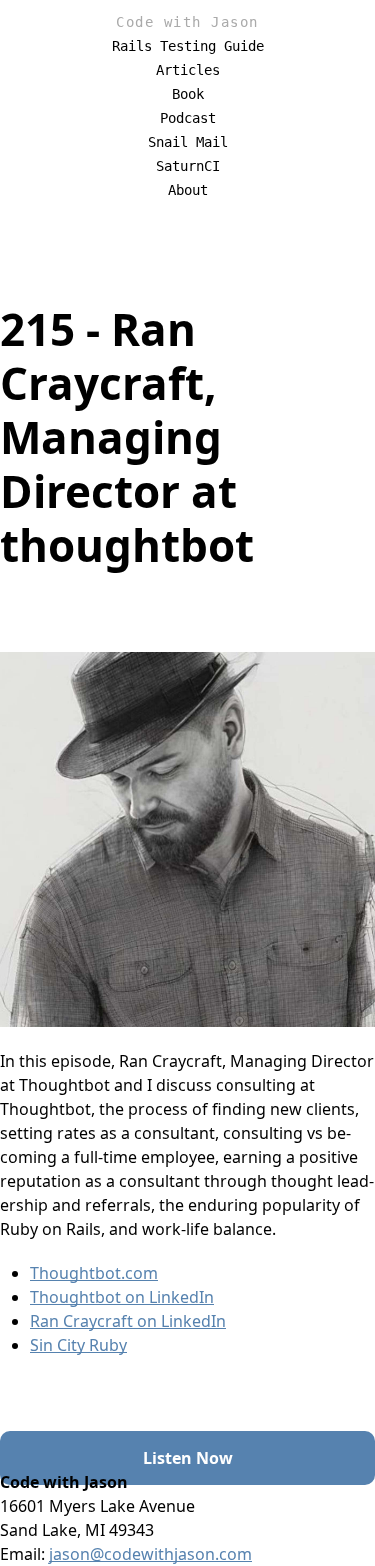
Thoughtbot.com (94, 1273)
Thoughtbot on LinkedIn (122, 1297)
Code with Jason (187, 22)
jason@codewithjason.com (150, 1554)
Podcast (188, 118)
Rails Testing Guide (188, 46)
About (188, 190)
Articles (188, 70)
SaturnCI (188, 166)
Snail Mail (188, 142)
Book (188, 94)
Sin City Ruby (78, 1345)
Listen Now (188, 1458)
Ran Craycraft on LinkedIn (128, 1321)
